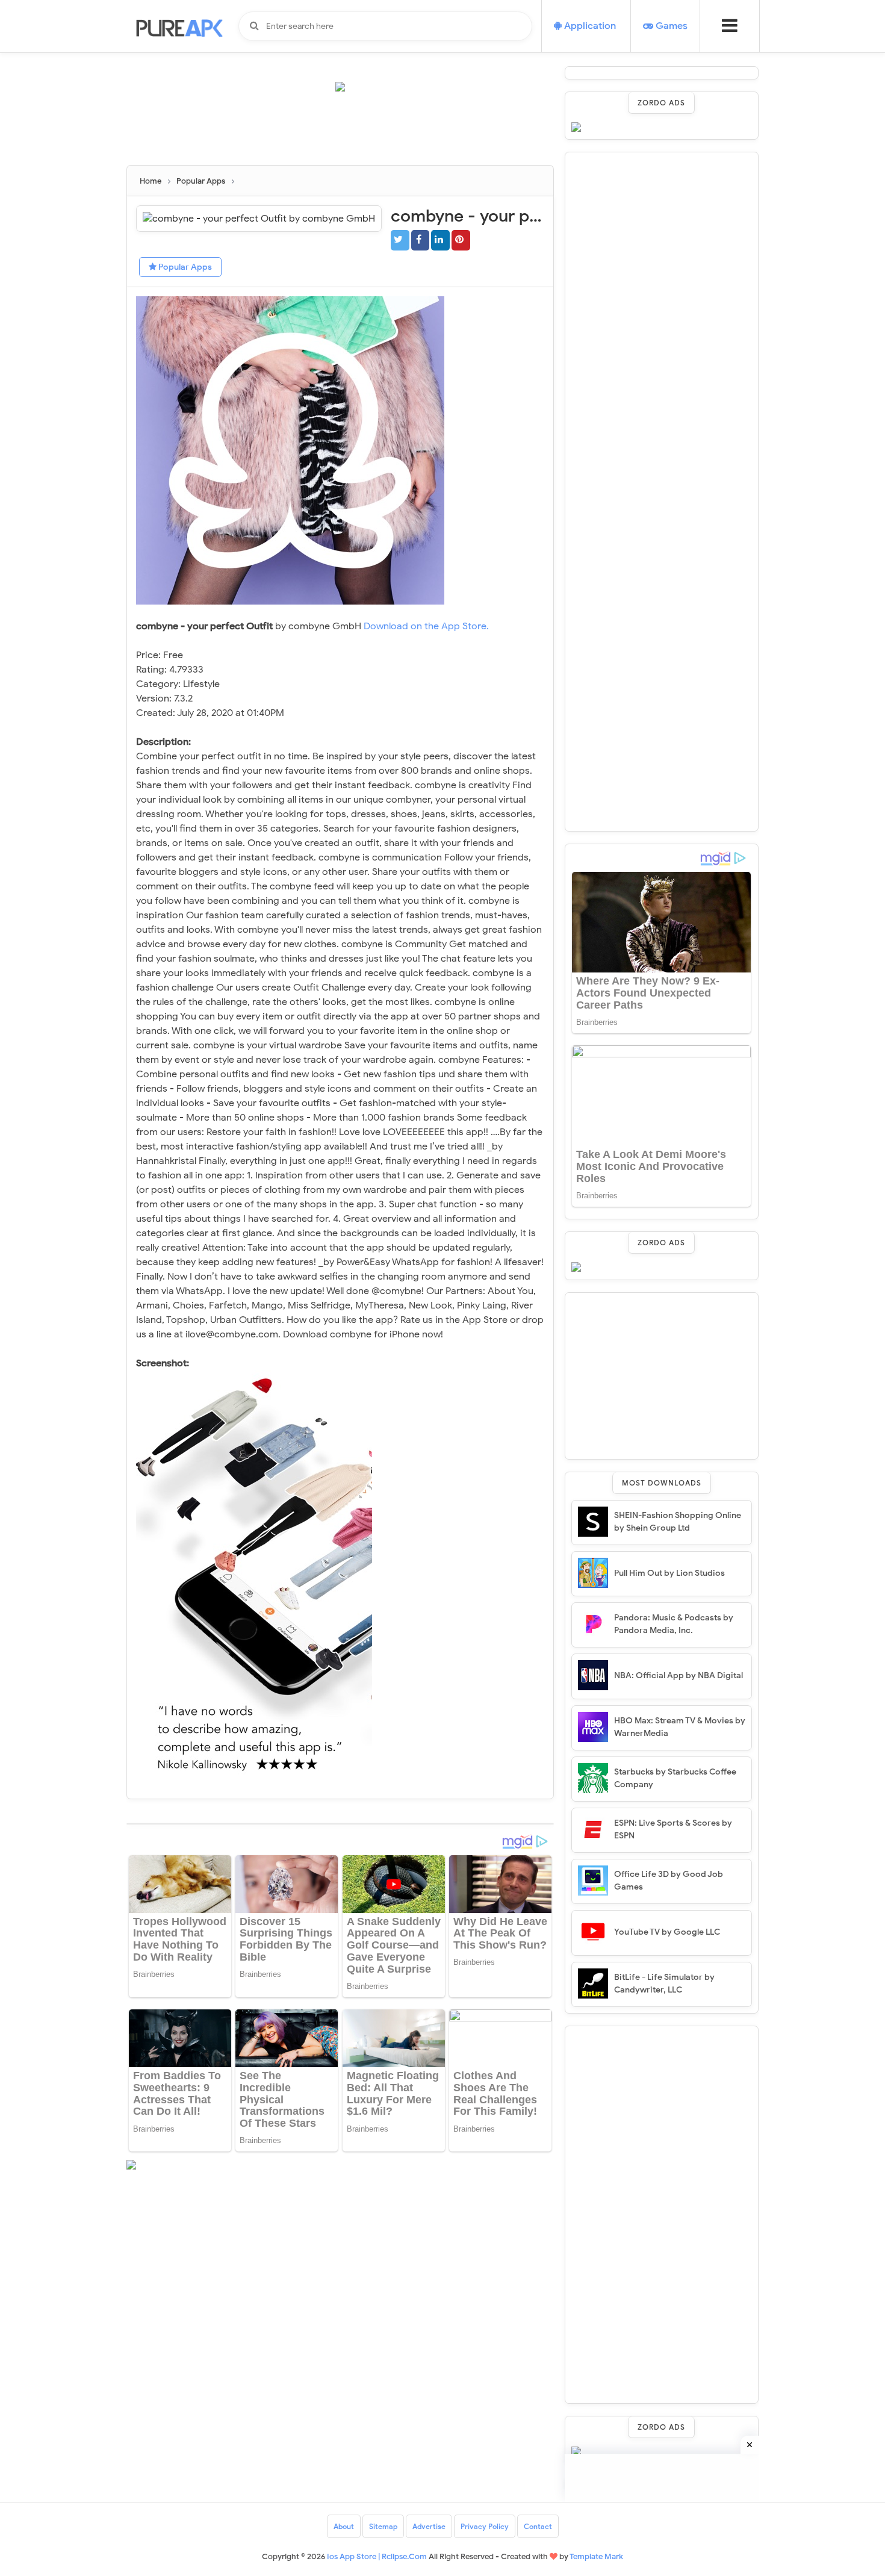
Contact (538, 2526)
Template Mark (596, 2556)
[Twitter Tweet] (400, 240)
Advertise (429, 2526)
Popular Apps (184, 267)
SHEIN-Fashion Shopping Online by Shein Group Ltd (678, 1522)
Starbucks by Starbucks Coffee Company (675, 1778)
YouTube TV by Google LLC (667, 1932)
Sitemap (383, 2526)
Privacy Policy (485, 2526)
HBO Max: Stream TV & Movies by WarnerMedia (680, 1727)
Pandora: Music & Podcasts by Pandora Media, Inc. (674, 1624)
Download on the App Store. (426, 626)
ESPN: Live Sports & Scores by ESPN (673, 1829)
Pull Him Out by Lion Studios (669, 1573)
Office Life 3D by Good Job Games (669, 1881)
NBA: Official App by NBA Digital (678, 1675)
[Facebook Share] (421, 240)
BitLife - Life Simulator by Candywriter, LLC (664, 1983)
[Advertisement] (346, 134)
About (344, 2526)
